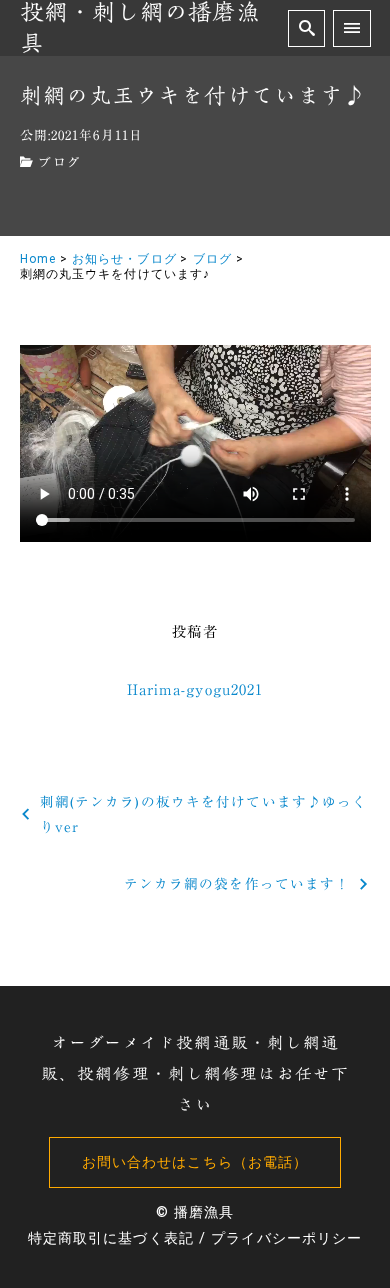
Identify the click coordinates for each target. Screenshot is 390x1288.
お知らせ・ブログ (124, 259)
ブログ (59, 162)
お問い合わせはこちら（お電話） (195, 1162)
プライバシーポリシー (286, 1238)
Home (38, 259)
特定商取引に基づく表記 (111, 1238)
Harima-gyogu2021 (195, 689)
